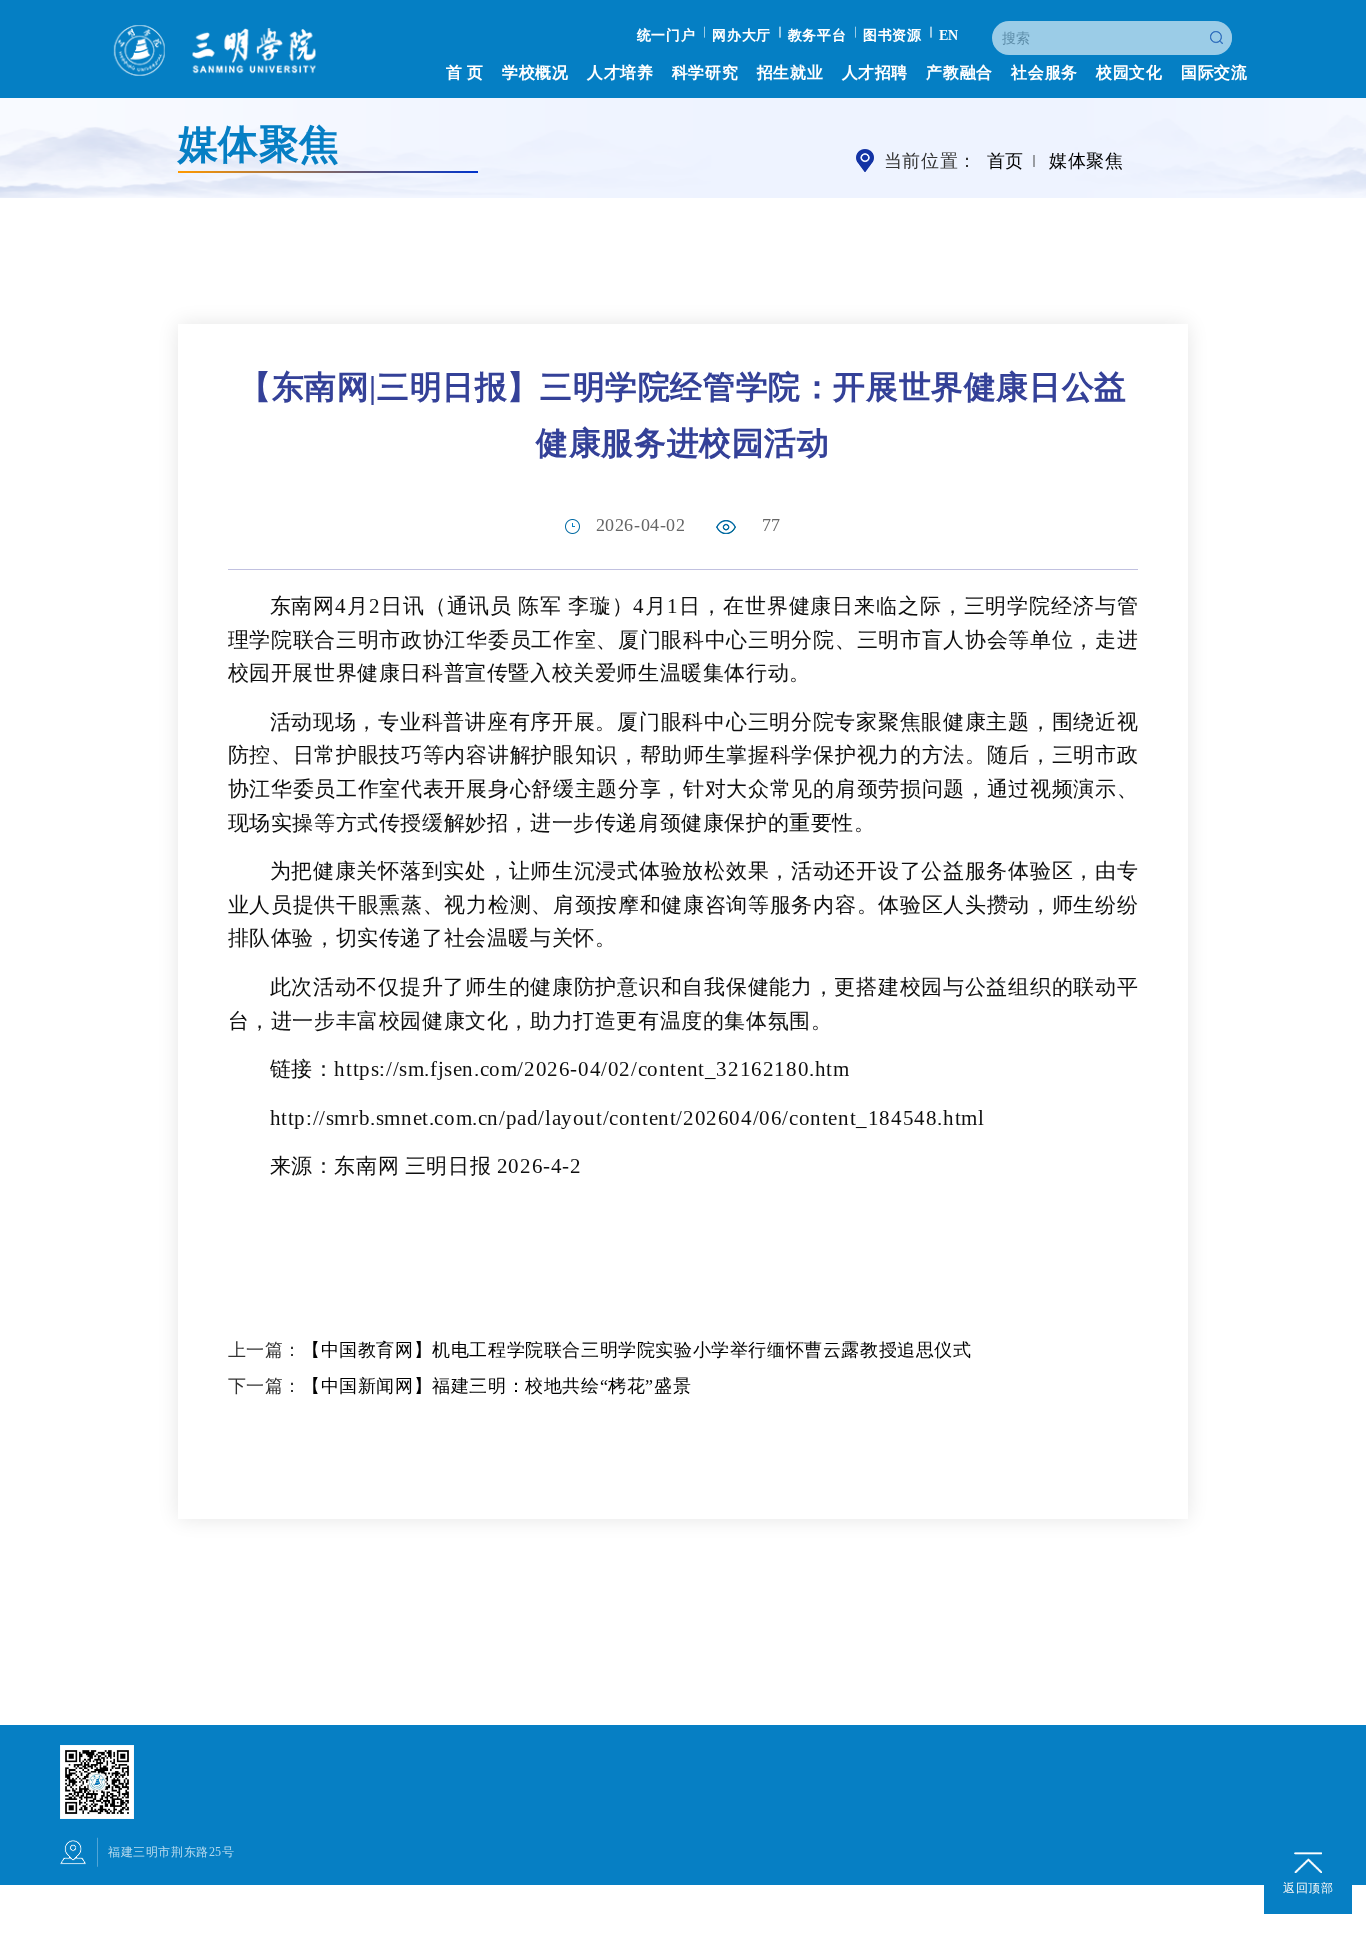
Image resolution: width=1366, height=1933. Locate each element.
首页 (1005, 161)
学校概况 (535, 72)
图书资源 (892, 35)
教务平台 (817, 35)
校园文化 (1129, 72)
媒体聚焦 (1086, 161)
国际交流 (1214, 72)
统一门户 (666, 35)
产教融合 (959, 72)
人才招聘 (875, 72)
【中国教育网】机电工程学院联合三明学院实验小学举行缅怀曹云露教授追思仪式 (637, 1350)
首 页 (465, 72)
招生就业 (790, 72)
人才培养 (620, 72)
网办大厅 (741, 35)
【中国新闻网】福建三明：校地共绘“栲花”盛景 (496, 1386)
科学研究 (705, 72)
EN (949, 35)
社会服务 (1044, 72)
